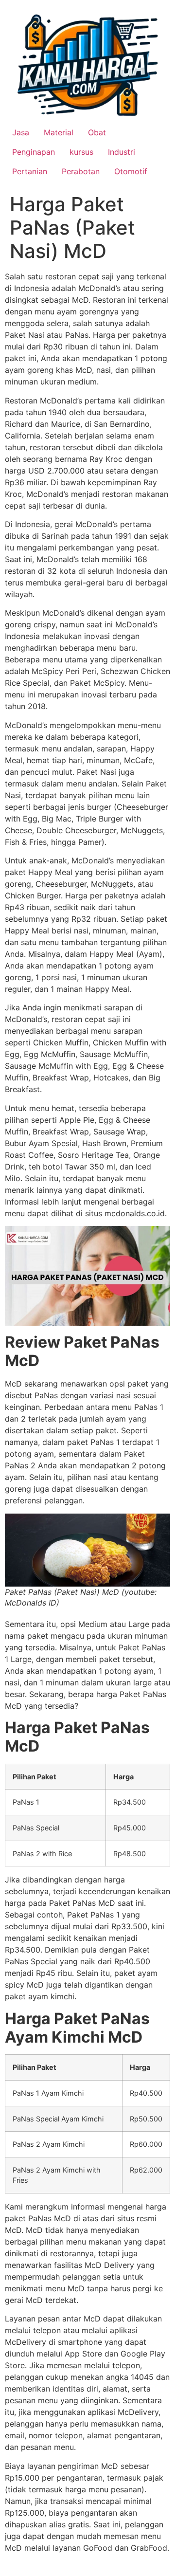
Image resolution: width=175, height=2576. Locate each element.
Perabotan (81, 171)
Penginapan (34, 152)
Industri (122, 152)
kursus (81, 152)
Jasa (21, 132)
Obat (97, 132)
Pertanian (30, 171)
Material (59, 132)
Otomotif (131, 171)
